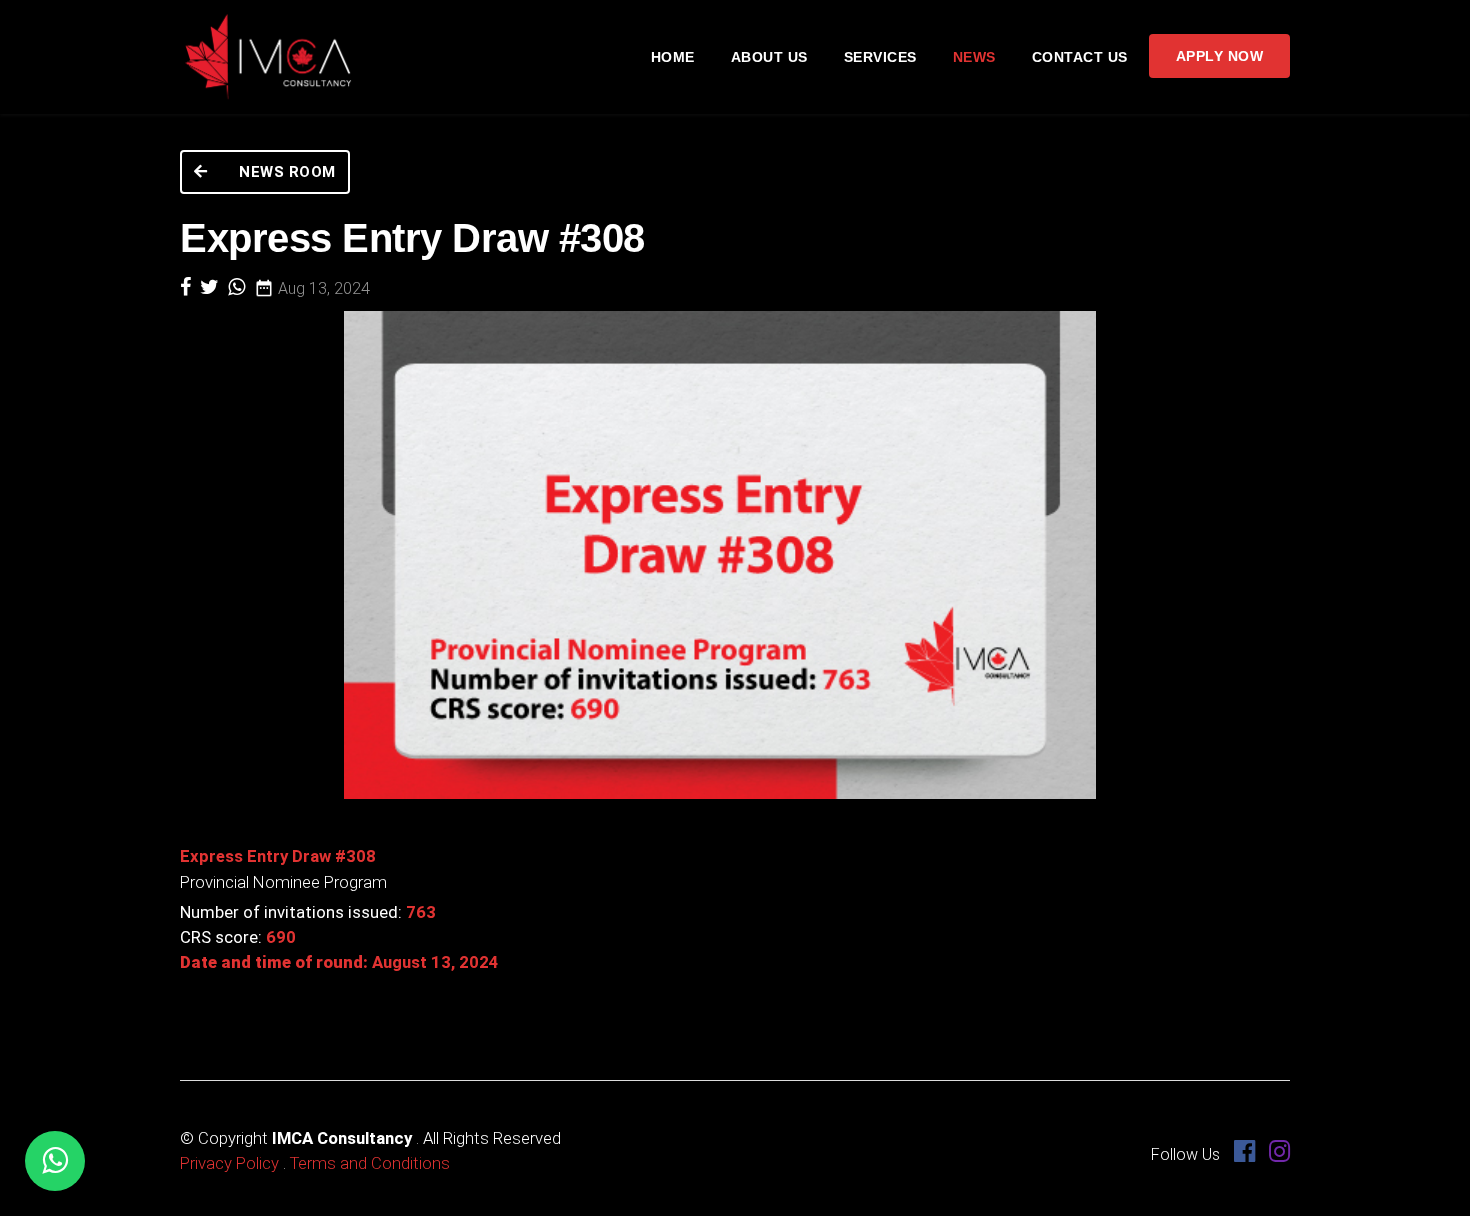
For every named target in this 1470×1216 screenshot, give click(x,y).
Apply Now (1220, 56)
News (974, 57)
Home (673, 57)
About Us (769, 57)
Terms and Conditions (370, 1163)
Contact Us (1080, 57)
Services (880, 57)
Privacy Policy (229, 1163)
